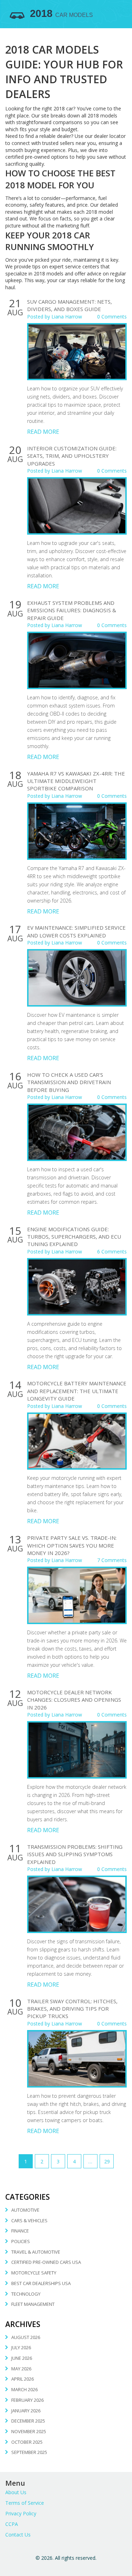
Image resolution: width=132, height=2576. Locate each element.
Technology (26, 2294)
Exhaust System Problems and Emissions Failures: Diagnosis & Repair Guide (72, 610)
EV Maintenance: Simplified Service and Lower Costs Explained (76, 931)
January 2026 (26, 2411)
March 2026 (24, 2389)
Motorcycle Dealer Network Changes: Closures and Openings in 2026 (74, 1700)
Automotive (25, 2210)
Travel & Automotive (36, 2252)
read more (43, 432)
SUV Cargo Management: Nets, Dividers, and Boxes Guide (70, 305)
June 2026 (22, 2358)
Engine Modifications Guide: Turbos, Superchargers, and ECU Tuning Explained (74, 1237)
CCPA (12, 2524)
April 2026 (23, 2379)
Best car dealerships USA (41, 2283)
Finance (20, 2231)
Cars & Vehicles (29, 2220)
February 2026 (27, 2400)
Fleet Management (33, 2304)
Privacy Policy (21, 2513)
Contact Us (18, 2535)
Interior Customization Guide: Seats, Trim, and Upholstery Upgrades (72, 456)
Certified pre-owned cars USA (46, 2262)
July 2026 (21, 2347)
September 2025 (29, 2452)
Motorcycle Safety (34, 2273)
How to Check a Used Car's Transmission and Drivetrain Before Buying (69, 1082)
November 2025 (29, 2431)
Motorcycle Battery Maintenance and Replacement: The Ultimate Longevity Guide (77, 1391)
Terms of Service (25, 2503)
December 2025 (28, 2421)
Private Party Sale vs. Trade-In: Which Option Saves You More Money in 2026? (72, 1545)
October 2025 (27, 2442)
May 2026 (21, 2369)
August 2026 (26, 2337)
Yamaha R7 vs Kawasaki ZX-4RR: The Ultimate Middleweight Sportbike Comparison (76, 781)
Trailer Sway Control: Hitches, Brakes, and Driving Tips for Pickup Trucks (72, 2009)
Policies (21, 2241)
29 (107, 2161)
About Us (16, 2492)
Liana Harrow (67, 317)
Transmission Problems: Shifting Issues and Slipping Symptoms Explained (75, 1854)
